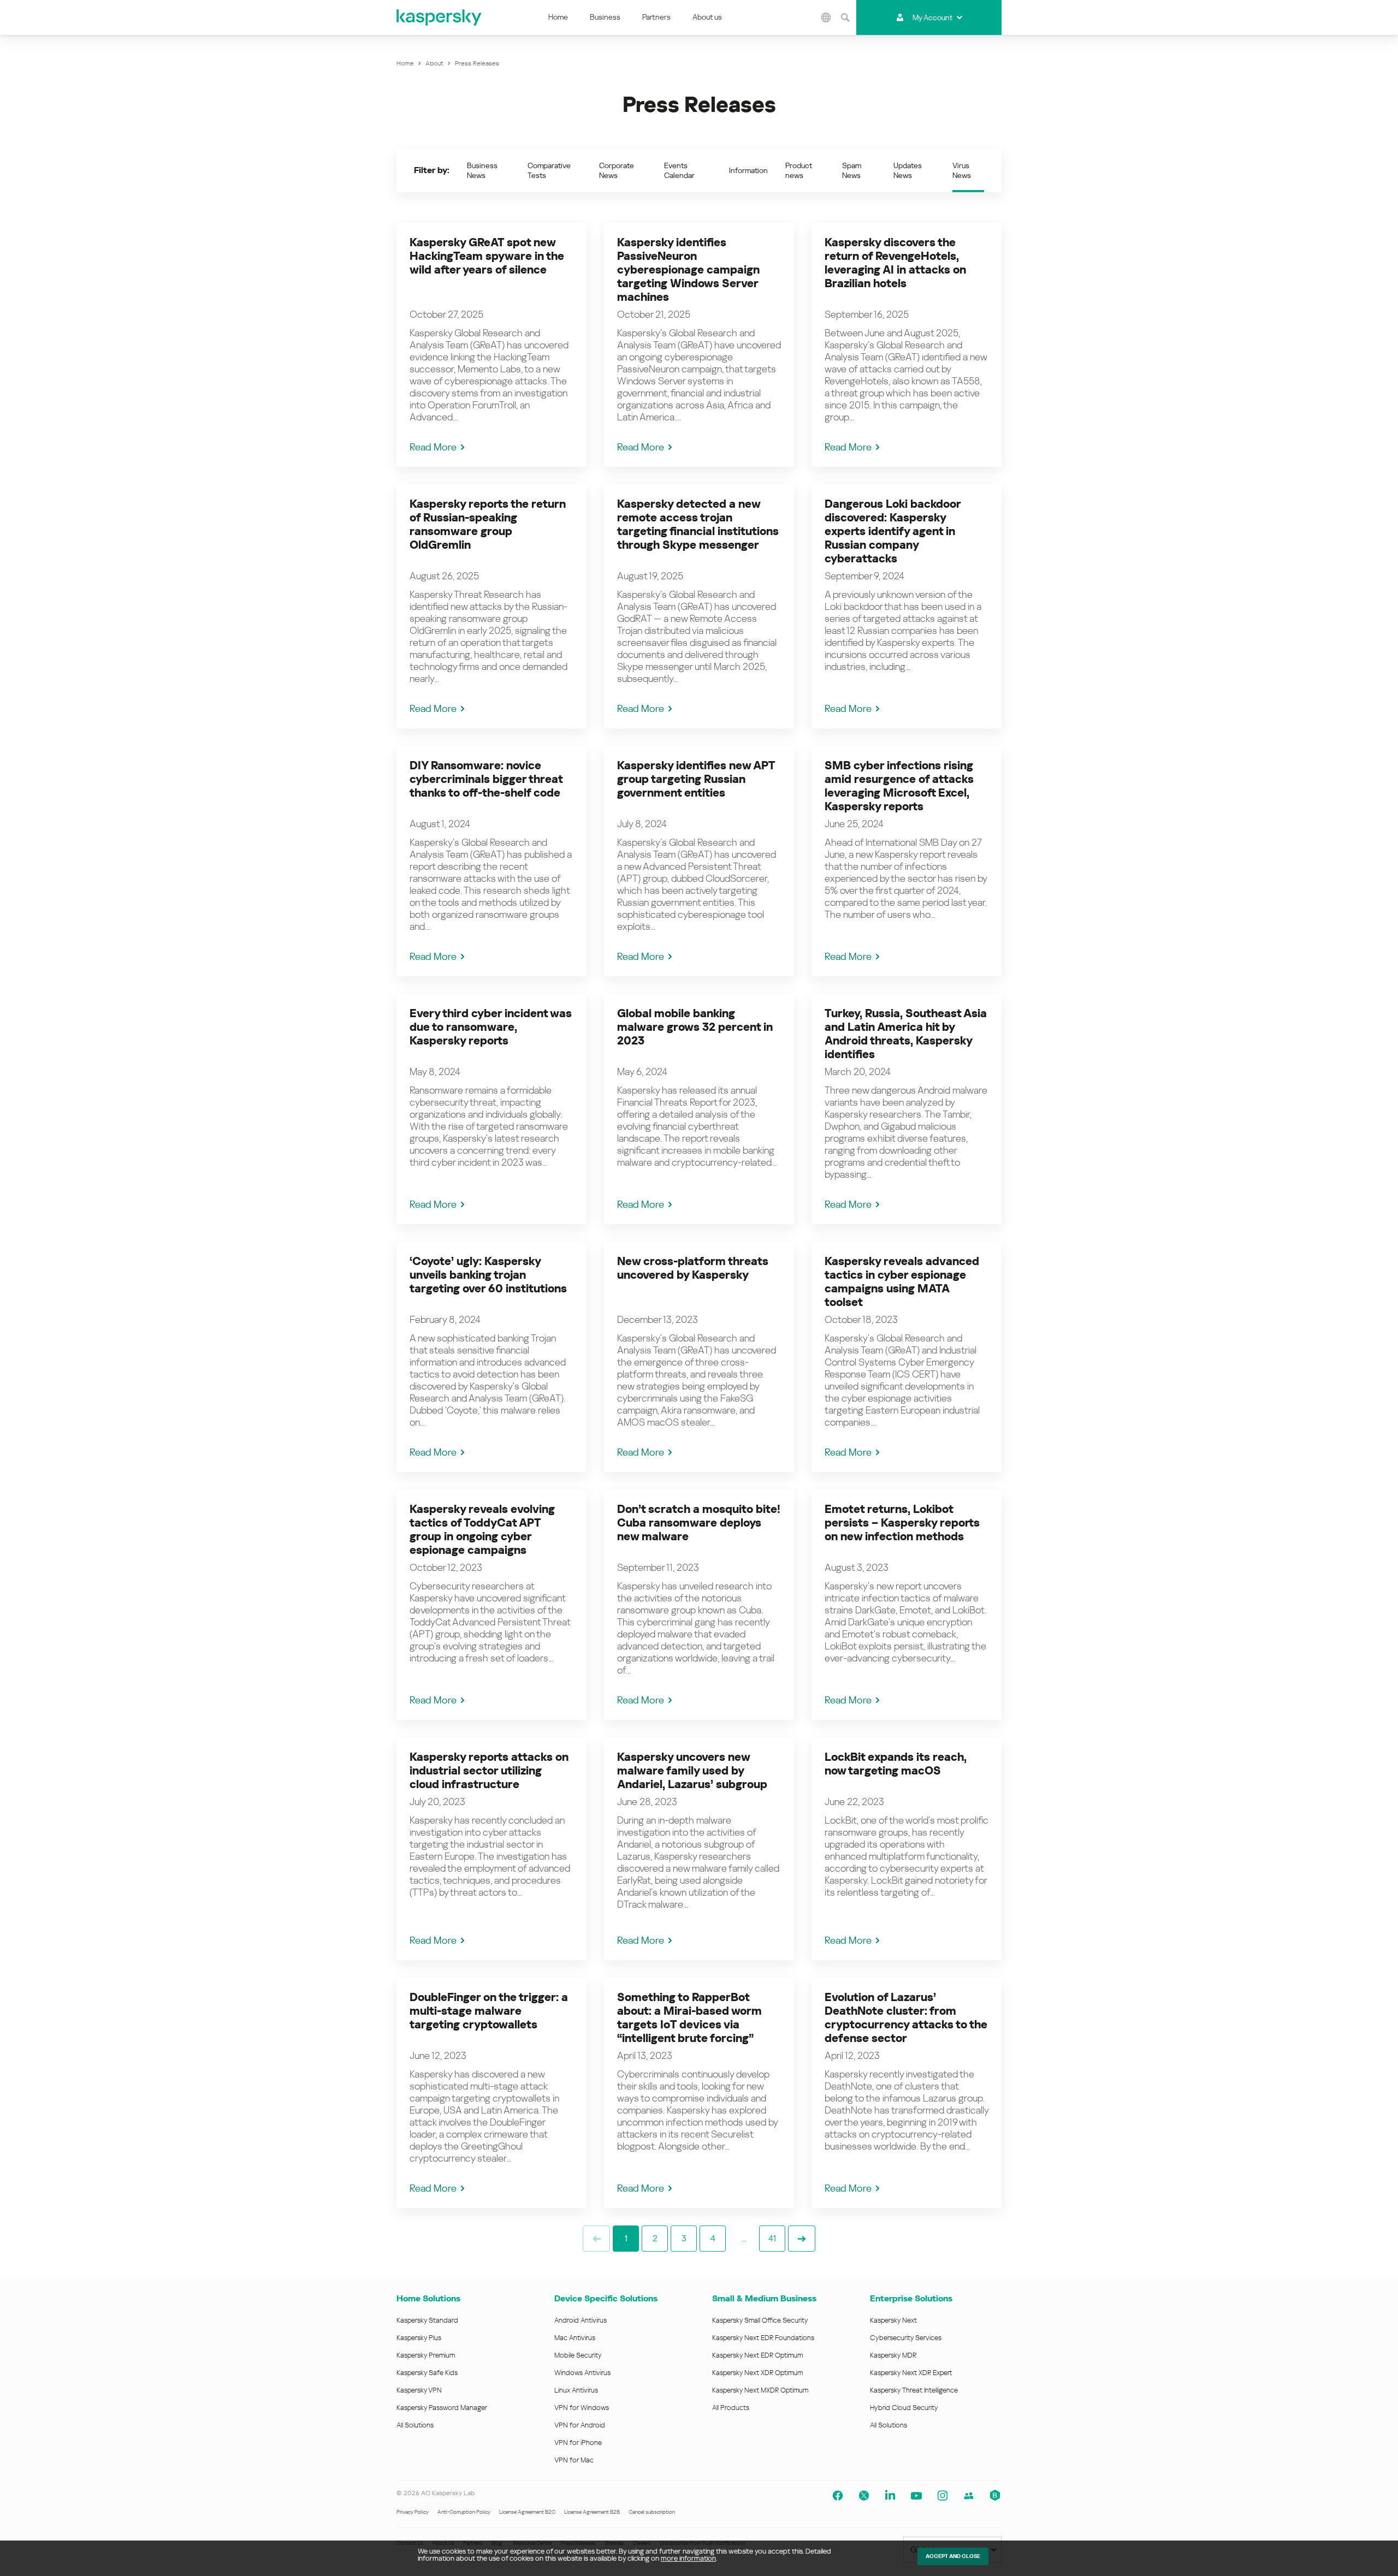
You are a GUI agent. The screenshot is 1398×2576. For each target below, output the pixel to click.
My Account (932, 17)
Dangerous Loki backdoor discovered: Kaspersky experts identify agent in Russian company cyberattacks (893, 531)
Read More (433, 447)
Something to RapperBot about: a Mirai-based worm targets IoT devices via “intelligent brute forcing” (689, 2018)
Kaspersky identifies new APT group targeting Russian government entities (696, 779)
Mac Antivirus (575, 2338)
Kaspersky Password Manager (442, 2408)
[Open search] (845, 17)
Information (748, 170)
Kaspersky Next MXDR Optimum (760, 2390)
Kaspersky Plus (419, 2338)
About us (707, 17)
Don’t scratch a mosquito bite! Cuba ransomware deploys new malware (699, 1523)
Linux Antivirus (576, 2390)
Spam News (852, 170)
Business (605, 17)
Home (558, 17)
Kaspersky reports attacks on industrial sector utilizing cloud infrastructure (489, 1771)
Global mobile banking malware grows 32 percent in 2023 (695, 1027)
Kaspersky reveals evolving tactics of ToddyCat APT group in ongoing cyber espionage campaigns (482, 1530)
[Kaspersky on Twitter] (864, 2496)
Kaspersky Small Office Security (760, 2320)
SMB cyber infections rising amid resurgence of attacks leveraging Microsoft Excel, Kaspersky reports (899, 786)
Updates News (908, 170)
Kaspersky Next (893, 2320)
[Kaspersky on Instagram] (943, 2496)
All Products (731, 2408)
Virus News (962, 170)
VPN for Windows (582, 2408)
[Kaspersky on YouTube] (916, 2496)
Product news (799, 170)
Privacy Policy (413, 2512)
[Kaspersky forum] (969, 2496)
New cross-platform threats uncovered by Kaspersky (693, 1268)
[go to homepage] (440, 17)
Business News (482, 170)
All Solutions (415, 2425)
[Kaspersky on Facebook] (838, 2496)
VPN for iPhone (578, 2443)
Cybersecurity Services (906, 2338)
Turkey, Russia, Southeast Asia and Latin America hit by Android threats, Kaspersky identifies (906, 1034)
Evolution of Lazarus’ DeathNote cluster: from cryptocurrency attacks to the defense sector (906, 2018)
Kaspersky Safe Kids (427, 2373)
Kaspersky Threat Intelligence (914, 2390)
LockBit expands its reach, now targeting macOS (896, 1764)
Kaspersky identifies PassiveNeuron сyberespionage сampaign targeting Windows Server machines (688, 270)
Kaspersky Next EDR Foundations (763, 2338)
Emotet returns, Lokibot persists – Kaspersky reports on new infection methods (902, 1523)
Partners (656, 17)
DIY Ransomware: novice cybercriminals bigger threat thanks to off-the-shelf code (486, 779)
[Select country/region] (826, 17)
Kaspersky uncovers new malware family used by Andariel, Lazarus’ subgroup (692, 1771)
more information (688, 2558)
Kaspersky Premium (426, 2355)
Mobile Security (578, 2355)
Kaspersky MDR (893, 2355)
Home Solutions (428, 2298)
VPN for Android (580, 2425)
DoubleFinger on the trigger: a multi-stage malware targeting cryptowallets (489, 2011)
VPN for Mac (574, 2460)
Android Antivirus (580, 2320)
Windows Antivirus (582, 2373)
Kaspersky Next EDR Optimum (757, 2355)
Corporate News (617, 170)
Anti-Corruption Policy (464, 2512)
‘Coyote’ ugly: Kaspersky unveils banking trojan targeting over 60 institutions (488, 1275)
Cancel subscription (652, 2512)
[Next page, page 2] (802, 2239)
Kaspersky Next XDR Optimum (757, 2373)
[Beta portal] (995, 2496)
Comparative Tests (549, 170)
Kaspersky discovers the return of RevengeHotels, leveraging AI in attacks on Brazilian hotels (895, 263)
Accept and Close (953, 2556)
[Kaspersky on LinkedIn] (890, 2496)
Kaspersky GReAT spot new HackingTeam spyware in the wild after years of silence (487, 256)
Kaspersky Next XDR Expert (911, 2373)
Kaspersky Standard (427, 2320)
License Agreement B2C (527, 2512)
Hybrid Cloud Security (904, 2408)
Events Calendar (679, 170)
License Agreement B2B (592, 2512)
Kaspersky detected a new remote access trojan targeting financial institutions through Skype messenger (698, 524)
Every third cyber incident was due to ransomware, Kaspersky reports (491, 1027)
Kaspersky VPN (419, 2390)
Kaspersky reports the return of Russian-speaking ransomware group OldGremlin (488, 524)
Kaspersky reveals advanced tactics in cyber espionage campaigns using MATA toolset (902, 1282)
